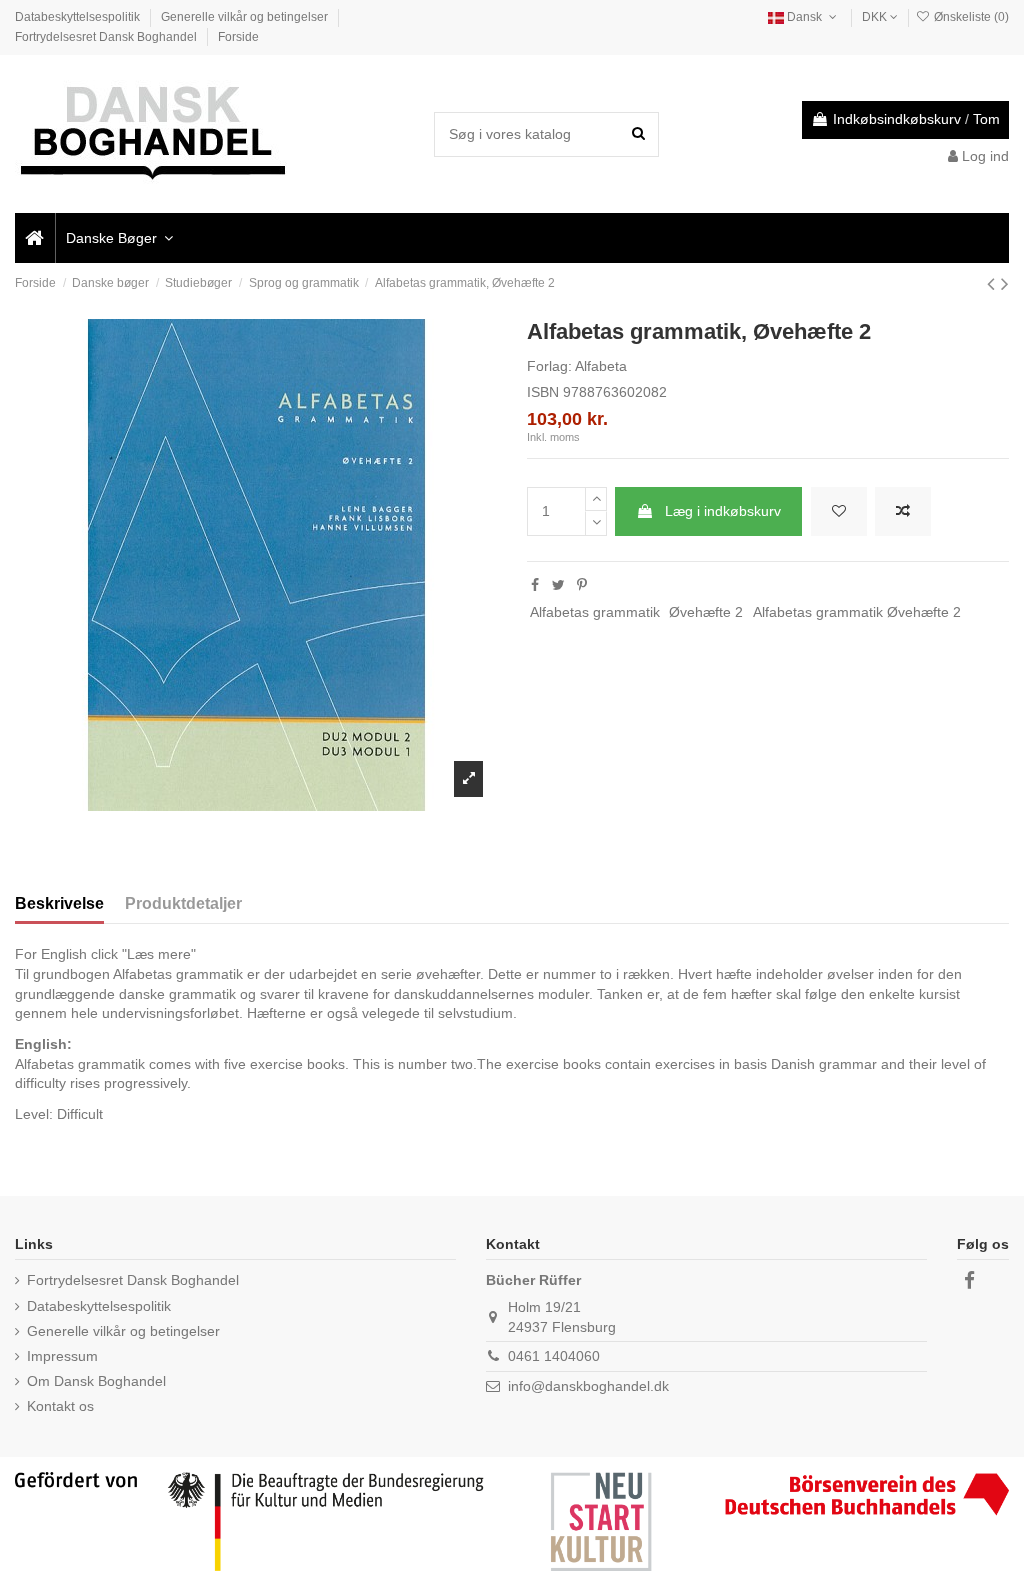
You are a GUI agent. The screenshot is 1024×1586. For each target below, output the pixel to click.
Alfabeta (601, 366)
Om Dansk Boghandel (96, 1381)
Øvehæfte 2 (706, 612)
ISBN (543, 392)
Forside (238, 37)
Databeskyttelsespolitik (79, 17)
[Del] (535, 585)
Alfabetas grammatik (595, 612)
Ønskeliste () (970, 17)
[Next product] (1005, 283)
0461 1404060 (554, 1356)
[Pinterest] (582, 585)
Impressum (62, 1356)
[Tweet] (558, 585)
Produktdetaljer (183, 903)
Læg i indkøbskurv (723, 511)
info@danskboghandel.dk (588, 1386)
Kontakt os (60, 1406)
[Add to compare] (903, 511)
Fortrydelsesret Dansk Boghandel (107, 37)
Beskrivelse (59, 903)
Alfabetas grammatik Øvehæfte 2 (857, 612)
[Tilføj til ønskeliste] (839, 511)
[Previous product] (994, 283)
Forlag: (549, 366)
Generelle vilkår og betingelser (246, 17)
